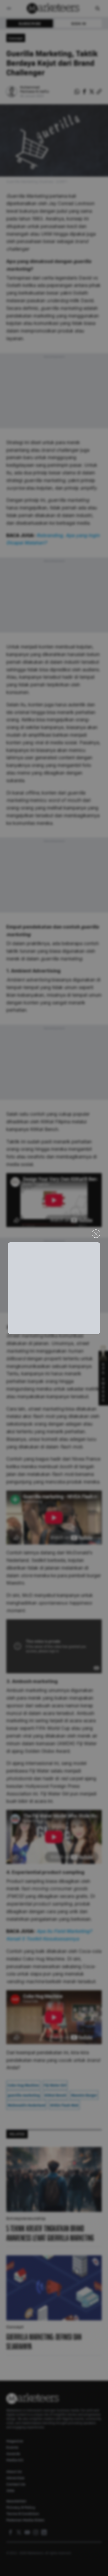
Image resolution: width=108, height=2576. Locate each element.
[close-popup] (96, 1234)
